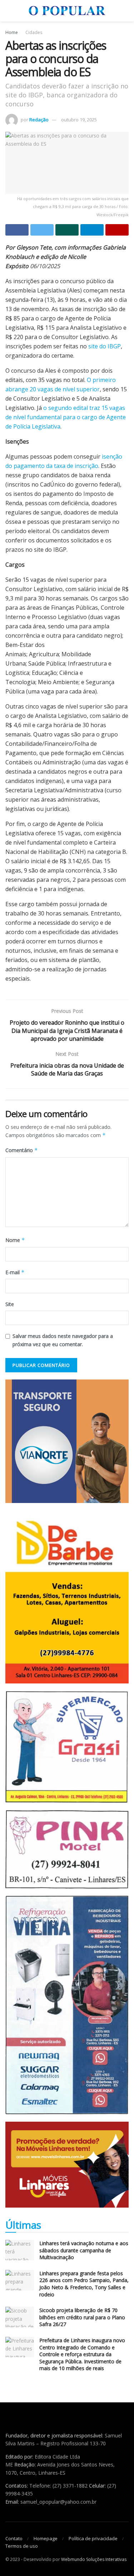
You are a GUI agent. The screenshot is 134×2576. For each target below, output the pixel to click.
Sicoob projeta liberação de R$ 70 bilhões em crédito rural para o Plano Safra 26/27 (82, 2317)
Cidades (34, 32)
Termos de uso (22, 2546)
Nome (15, 1240)
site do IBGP (105, 346)
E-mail (15, 1272)
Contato (14, 2538)
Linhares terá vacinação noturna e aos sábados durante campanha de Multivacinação (84, 2250)
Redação (39, 120)
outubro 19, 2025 (79, 120)
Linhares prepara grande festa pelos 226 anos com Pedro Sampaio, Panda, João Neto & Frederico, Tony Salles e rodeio (84, 2284)
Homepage (46, 2538)
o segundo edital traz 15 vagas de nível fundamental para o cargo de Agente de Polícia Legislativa (66, 417)
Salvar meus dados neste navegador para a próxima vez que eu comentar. (63, 1340)
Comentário (22, 1150)
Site (10, 1304)
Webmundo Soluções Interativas (94, 2559)
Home (12, 32)
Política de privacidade (93, 2538)
